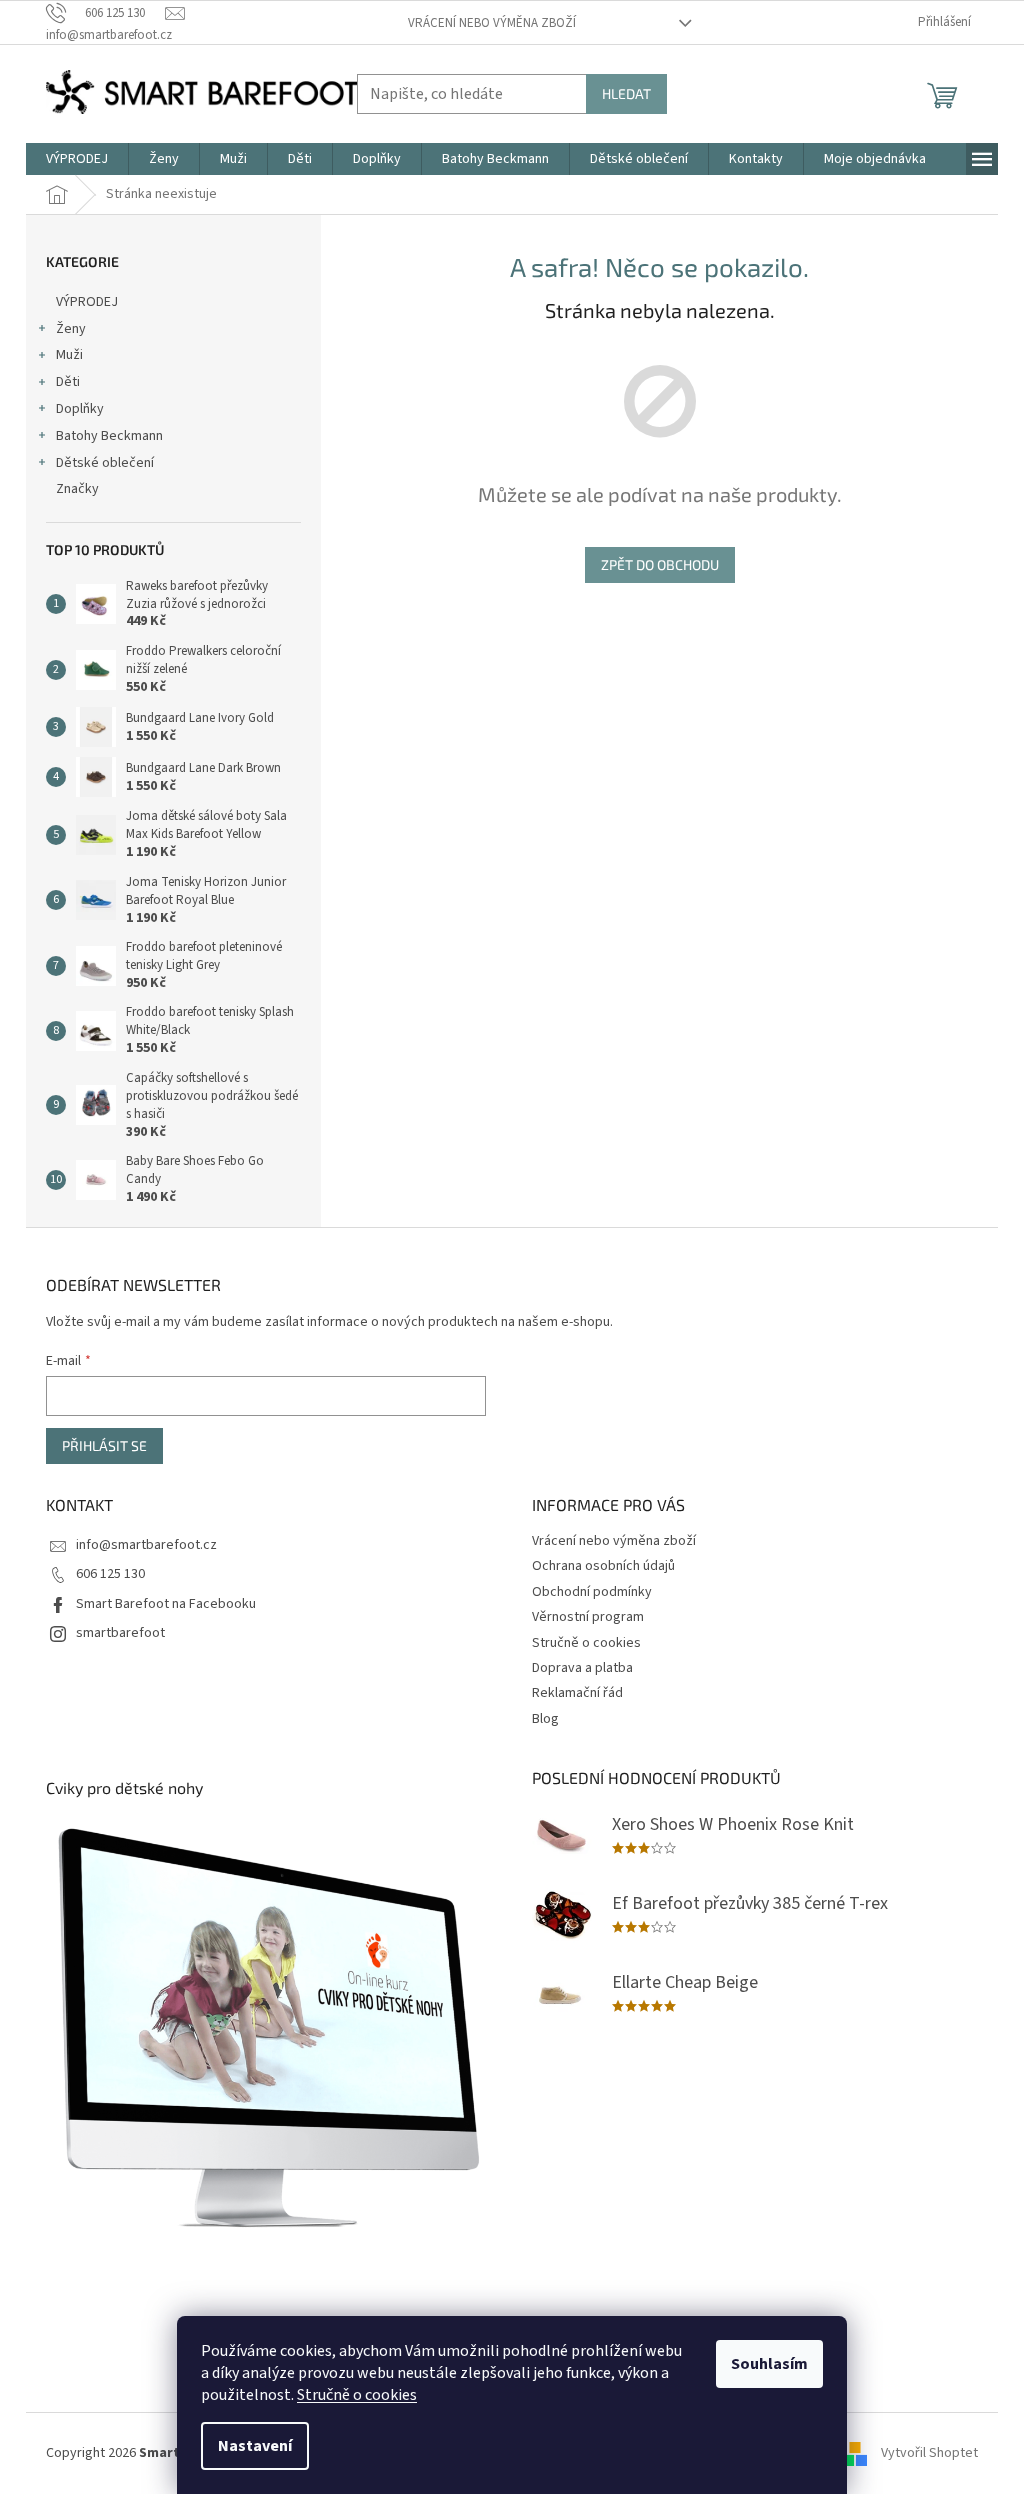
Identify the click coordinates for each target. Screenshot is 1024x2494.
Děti (68, 382)
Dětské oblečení (105, 463)
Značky (77, 489)
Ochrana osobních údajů (603, 1566)
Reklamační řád (577, 1693)
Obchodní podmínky (592, 1592)
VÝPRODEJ (87, 302)
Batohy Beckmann (109, 436)
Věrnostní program (588, 1617)
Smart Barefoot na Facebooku (166, 1604)
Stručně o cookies (357, 2395)
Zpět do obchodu (660, 564)
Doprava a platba (582, 1668)
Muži (69, 355)
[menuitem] (77, 159)
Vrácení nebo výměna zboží (492, 23)
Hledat (626, 93)
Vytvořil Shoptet (929, 2453)
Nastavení (255, 2446)
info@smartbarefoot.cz (146, 1545)
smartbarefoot (120, 1633)
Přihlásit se (104, 1445)
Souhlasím (769, 2364)
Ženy (71, 329)
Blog (545, 1719)
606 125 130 (110, 1574)
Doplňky (80, 409)
